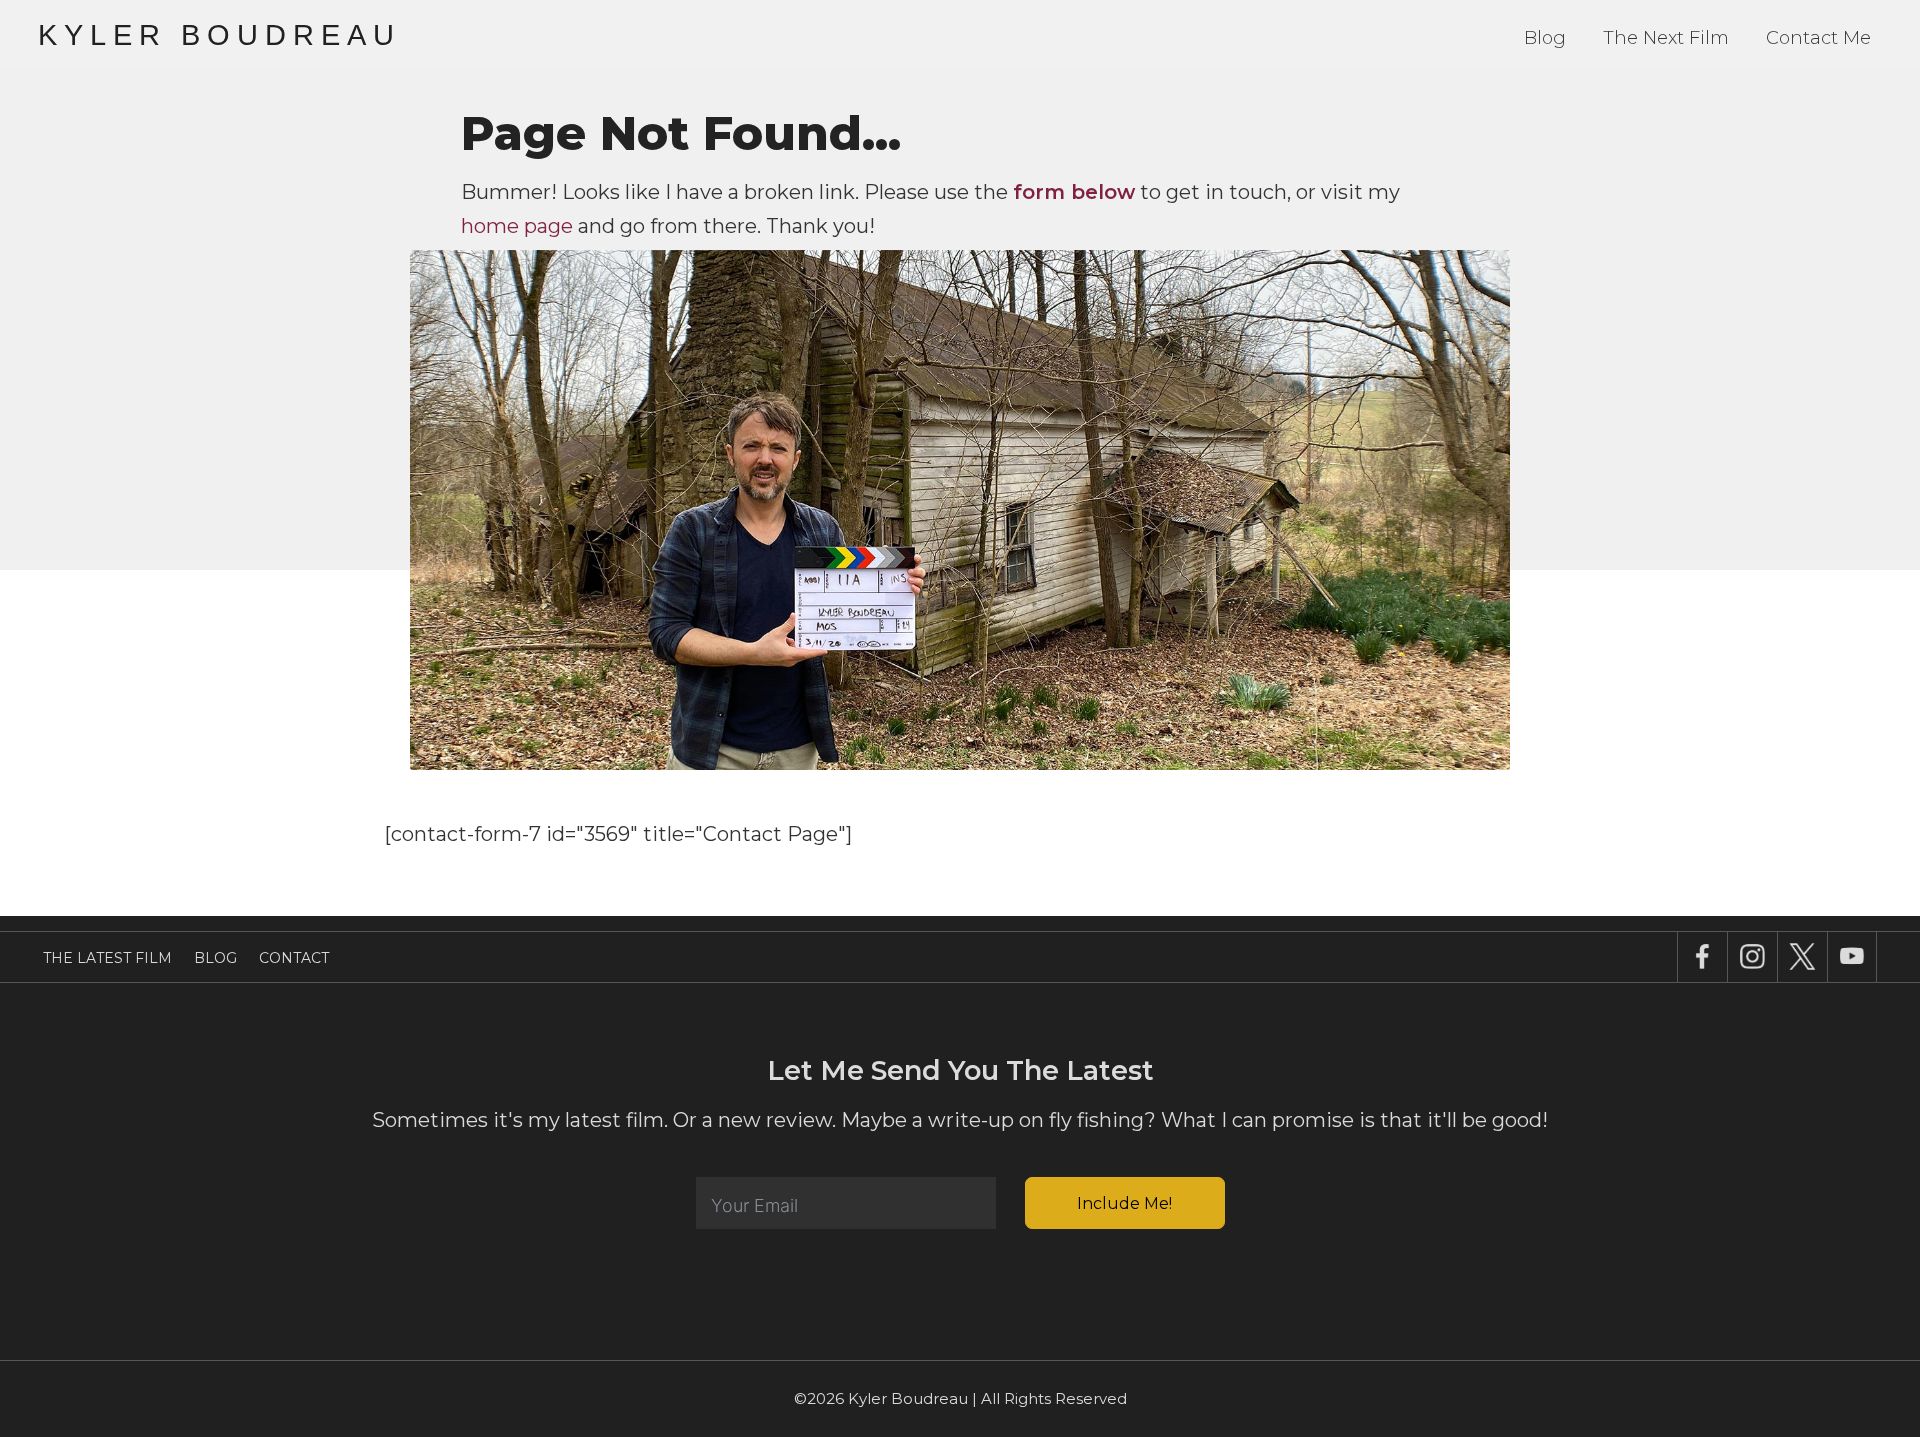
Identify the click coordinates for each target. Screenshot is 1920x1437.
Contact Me (1818, 38)
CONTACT (294, 958)
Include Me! (1124, 1203)
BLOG (215, 958)
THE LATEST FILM (107, 958)
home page (517, 226)
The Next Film (1666, 38)
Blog (1545, 38)
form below (1074, 192)
